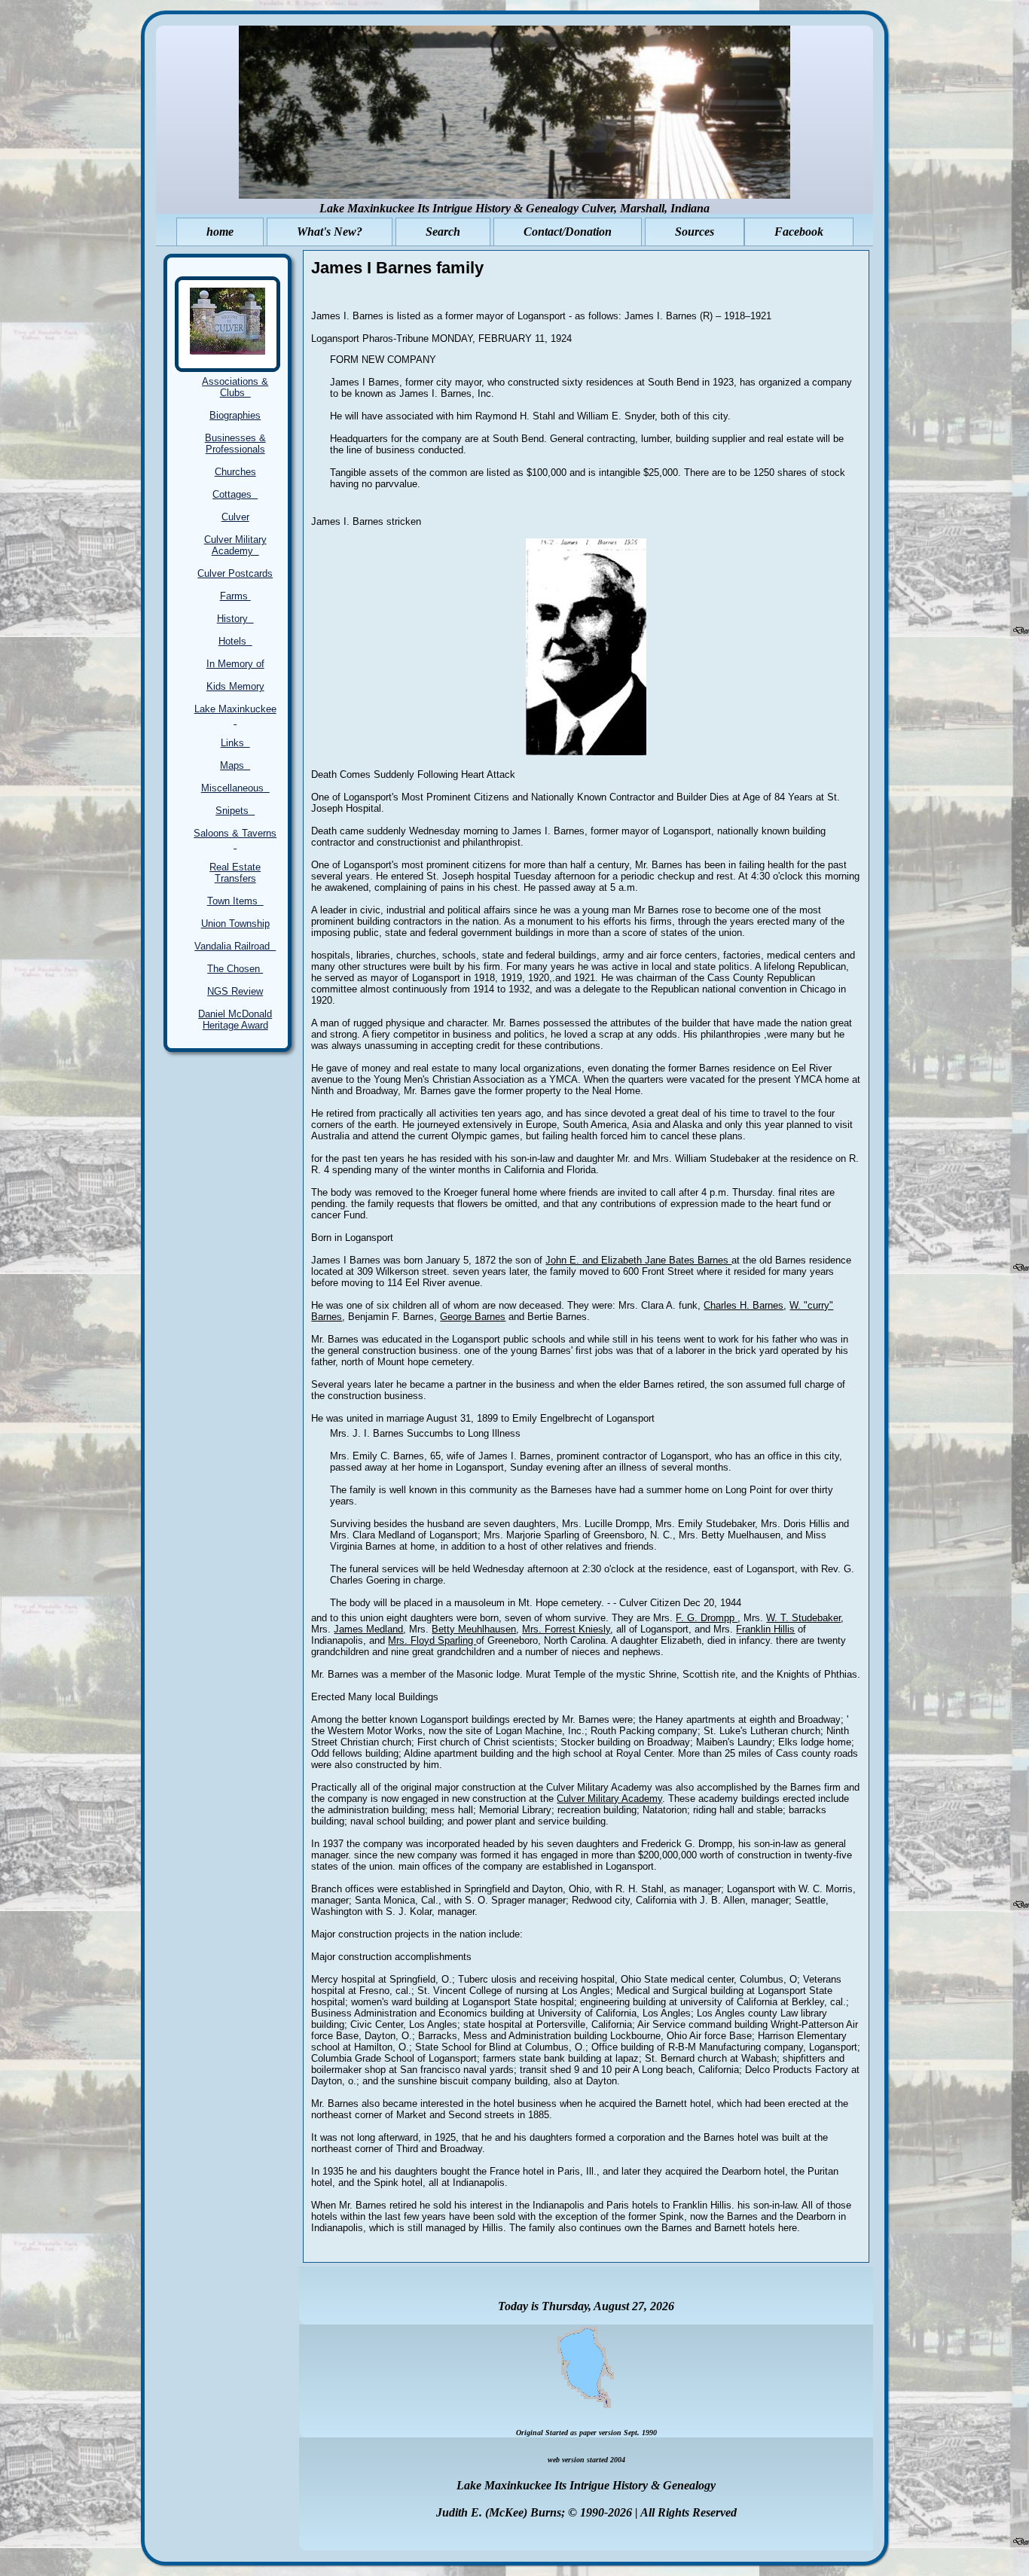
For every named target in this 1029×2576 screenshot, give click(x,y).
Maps (235, 765)
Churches (235, 472)
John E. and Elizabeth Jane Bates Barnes (638, 1260)
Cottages (235, 494)
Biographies (235, 415)
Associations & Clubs (235, 387)
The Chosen (235, 969)
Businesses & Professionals (235, 444)
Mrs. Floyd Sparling (432, 1640)
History (235, 619)
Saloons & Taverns (235, 839)
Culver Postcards (235, 573)
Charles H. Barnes (744, 1305)
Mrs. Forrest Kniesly (566, 1629)
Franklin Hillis (765, 1629)
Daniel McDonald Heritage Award (235, 1020)
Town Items (235, 901)
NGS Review (235, 991)
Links (235, 743)
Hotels (235, 641)
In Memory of (235, 664)
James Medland (368, 1629)
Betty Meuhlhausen (474, 1629)
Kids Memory (235, 686)
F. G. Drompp (707, 1618)
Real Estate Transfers (235, 873)
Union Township (235, 924)
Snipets (235, 811)
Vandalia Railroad (235, 946)
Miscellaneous (235, 788)
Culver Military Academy (235, 545)
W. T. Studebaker (803, 1618)
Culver (235, 517)
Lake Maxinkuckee (235, 715)
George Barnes (473, 1317)
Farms (235, 596)
